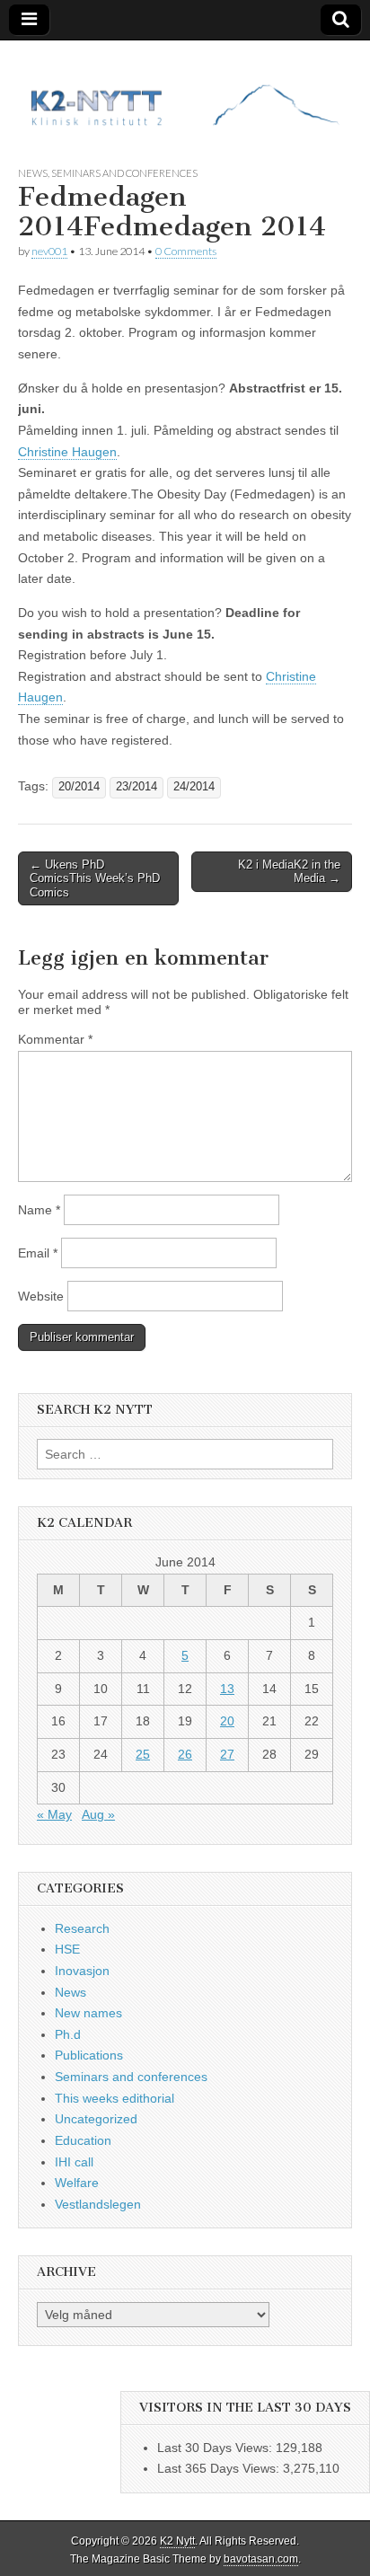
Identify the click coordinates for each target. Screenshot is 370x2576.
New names (88, 2013)
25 (143, 1754)
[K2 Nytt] (185, 89)
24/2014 (194, 787)
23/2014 (137, 787)
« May (54, 1814)
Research (82, 1928)
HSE (67, 1949)
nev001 (49, 251)
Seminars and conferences (124, 173)
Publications (89, 2055)
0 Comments (186, 251)
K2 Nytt (177, 2541)
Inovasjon (82, 1971)
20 (227, 1721)
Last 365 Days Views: (220, 2468)
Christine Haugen (67, 452)
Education (83, 2140)
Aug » (98, 1814)
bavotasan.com (261, 2559)
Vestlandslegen (98, 2204)
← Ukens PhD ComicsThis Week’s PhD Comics (95, 878)
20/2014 (79, 787)
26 (185, 1754)
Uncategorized (96, 2119)
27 (227, 1754)
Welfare (77, 2183)
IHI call (74, 2162)
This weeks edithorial (115, 2098)
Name (39, 1210)
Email (38, 1253)
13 (227, 1689)
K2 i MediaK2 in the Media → (289, 872)
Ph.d (68, 2034)
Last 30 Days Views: (216, 2448)
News (33, 173)
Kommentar (55, 1039)
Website (41, 1296)
